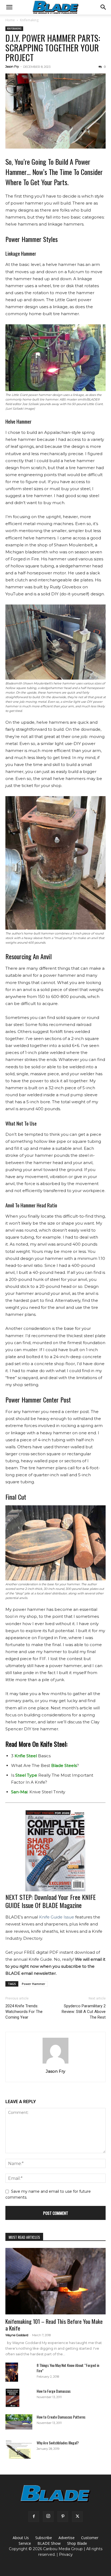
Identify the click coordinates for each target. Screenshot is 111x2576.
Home (10, 20)
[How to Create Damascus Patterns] (19, 2422)
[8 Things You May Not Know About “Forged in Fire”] (12, 2372)
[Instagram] (48, 2517)
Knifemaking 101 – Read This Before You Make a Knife (54, 2325)
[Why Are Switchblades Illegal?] (19, 2449)
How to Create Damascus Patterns (61, 2417)
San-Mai (19, 1792)
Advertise (67, 2538)
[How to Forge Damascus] (13, 2398)
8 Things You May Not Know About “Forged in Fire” (68, 2368)
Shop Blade (77, 2543)
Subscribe (44, 2538)
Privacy (66, 2554)
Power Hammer (34, 1984)
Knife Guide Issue (57, 1917)
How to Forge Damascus (54, 2391)
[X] (77, 2517)
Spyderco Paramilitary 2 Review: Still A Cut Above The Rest (84, 2012)
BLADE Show (49, 2543)
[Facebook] (34, 2517)
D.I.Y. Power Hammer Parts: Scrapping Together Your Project (53, 48)
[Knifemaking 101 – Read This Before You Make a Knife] (55, 2281)
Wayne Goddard (17, 2335)
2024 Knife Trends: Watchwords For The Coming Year (24, 2012)
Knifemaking (29, 20)
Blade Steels (64, 1765)
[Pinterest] (63, 2517)
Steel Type (26, 1775)
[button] (9, 7)
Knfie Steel (26, 1756)
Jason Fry (12, 66)
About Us (21, 2538)
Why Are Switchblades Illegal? (58, 2443)
